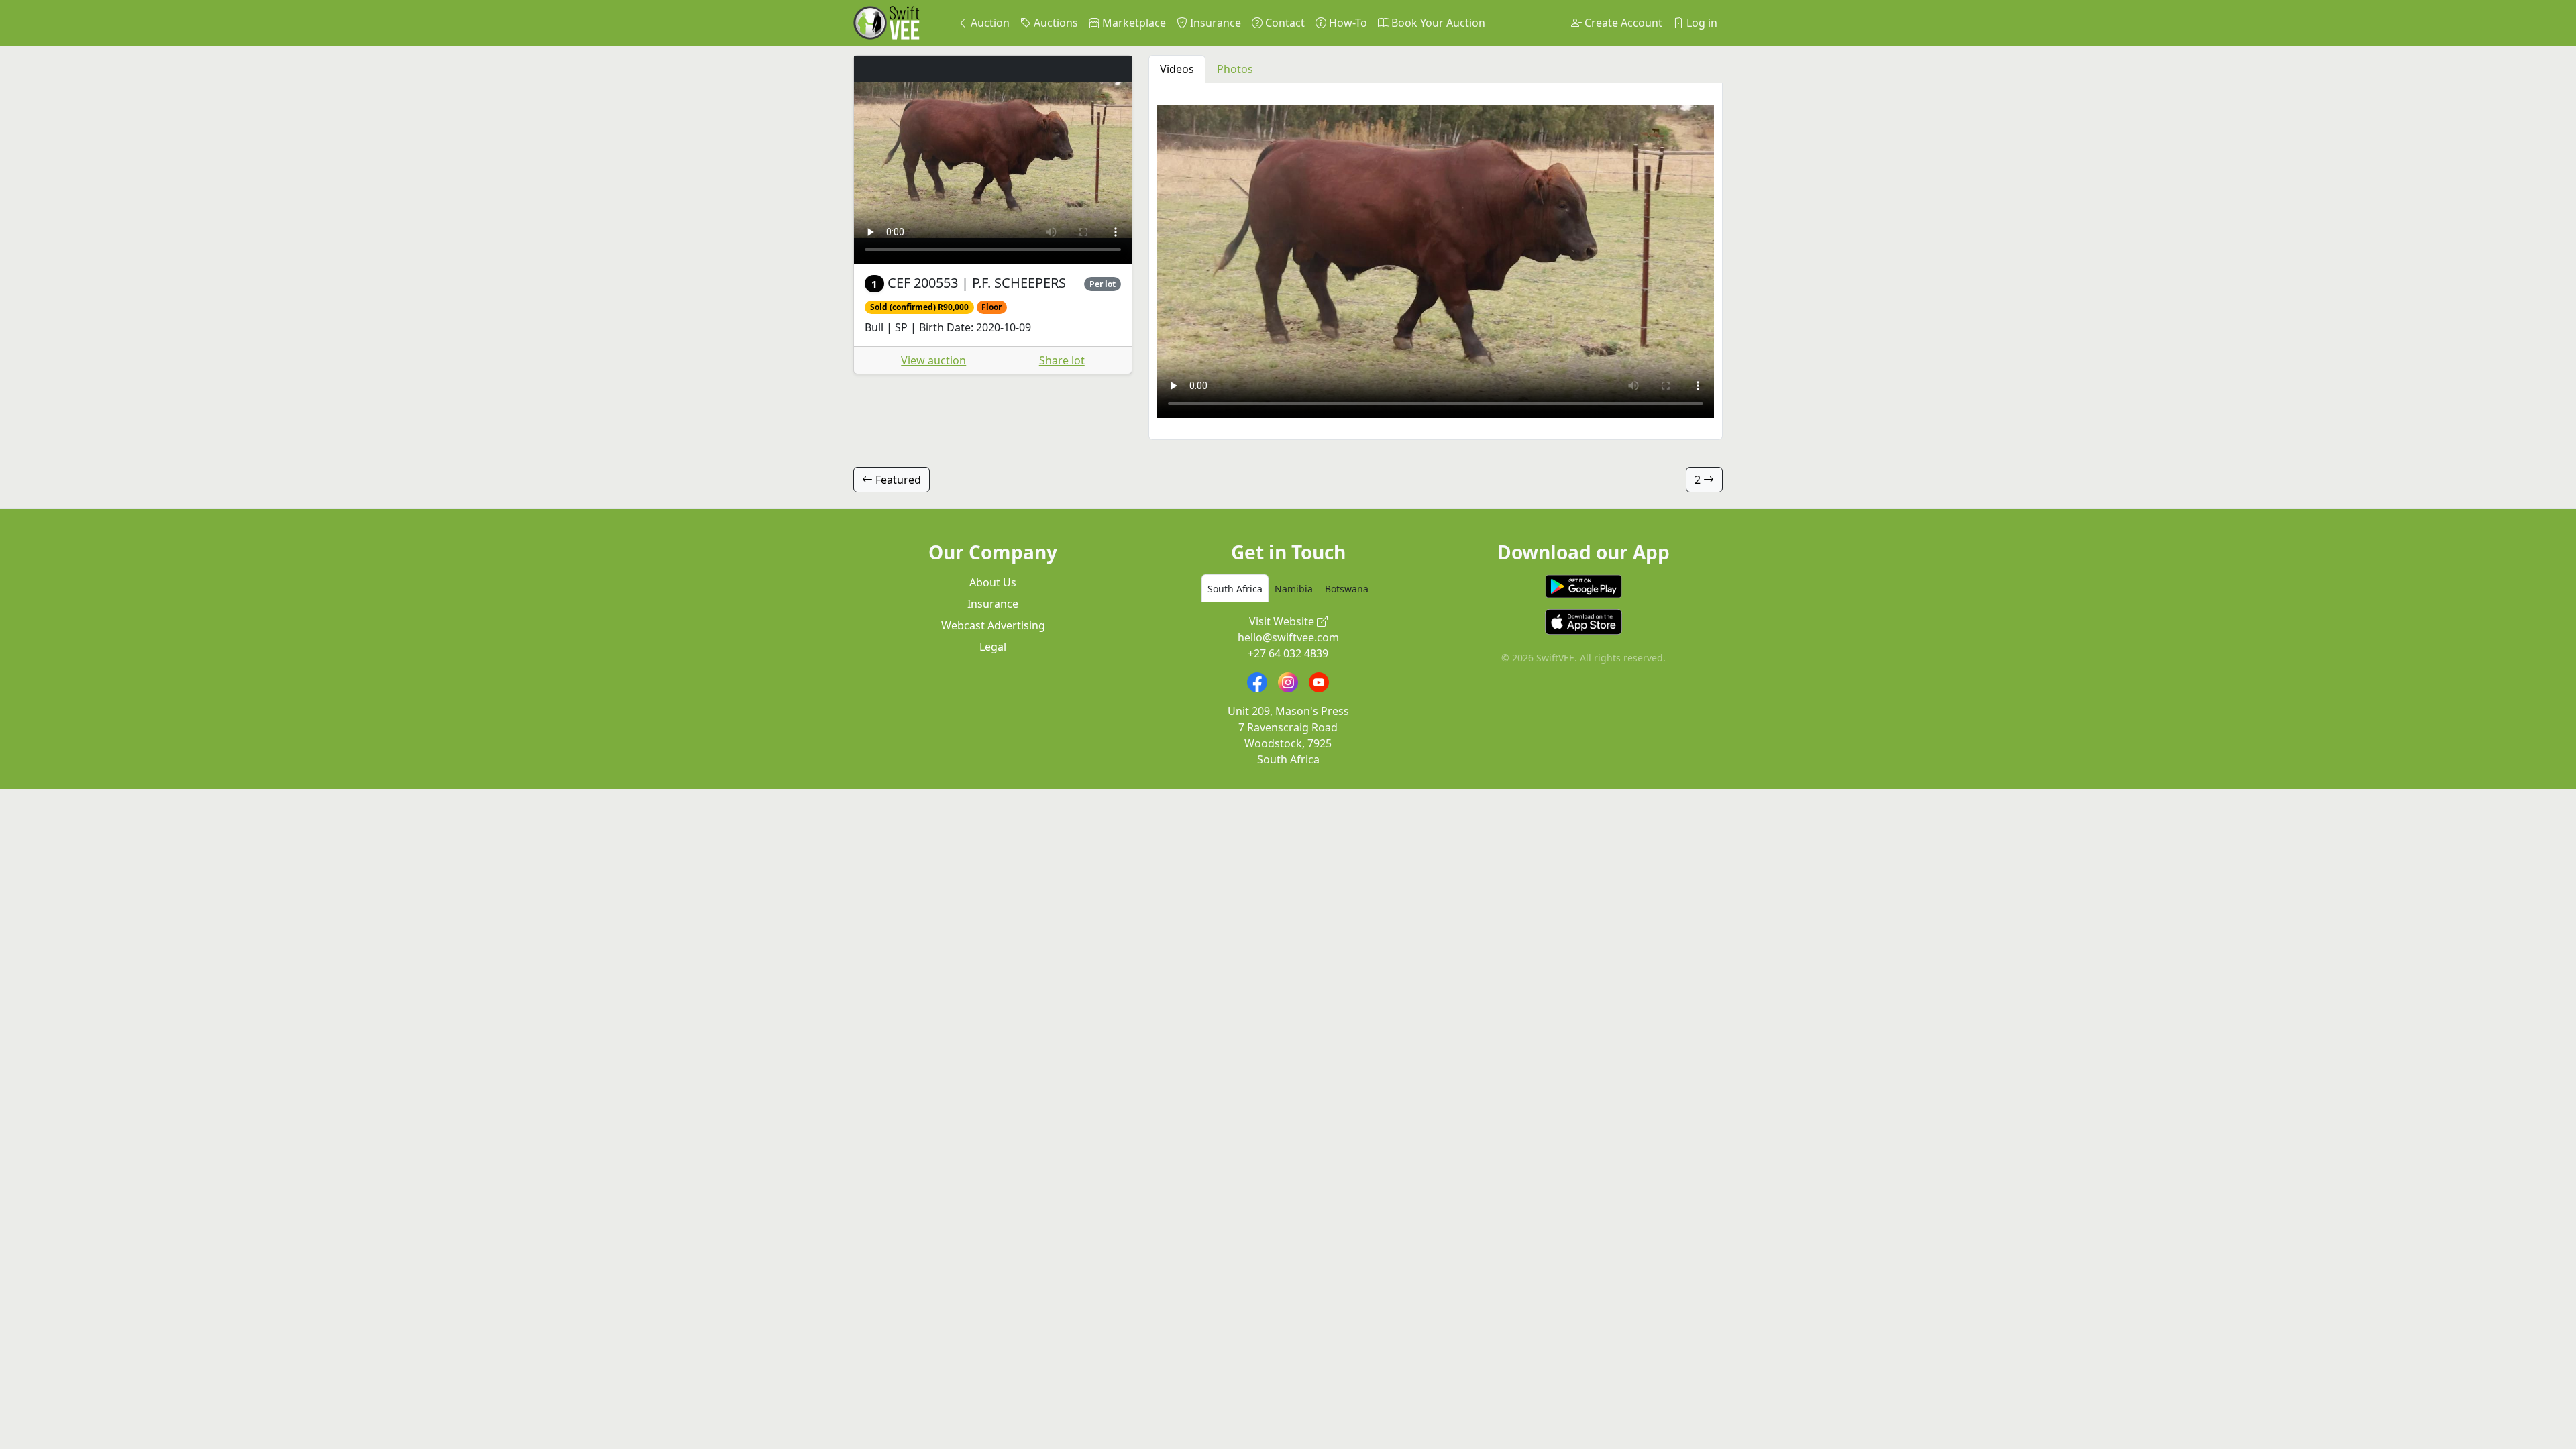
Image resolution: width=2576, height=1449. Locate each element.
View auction (933, 360)
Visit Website (1283, 621)
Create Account (1622, 23)
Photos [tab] (1235, 69)
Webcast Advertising (993, 625)
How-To (1347, 23)
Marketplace (1133, 23)
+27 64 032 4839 (1288, 653)
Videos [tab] (1177, 69)
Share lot (1062, 360)
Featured (897, 480)
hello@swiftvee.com (1288, 637)
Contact (1284, 23)
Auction (989, 23)
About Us (993, 582)
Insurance (1214, 23)
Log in (1701, 23)
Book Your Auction (1437, 23)
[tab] (1235, 588)
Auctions (1055, 23)
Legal (993, 647)
